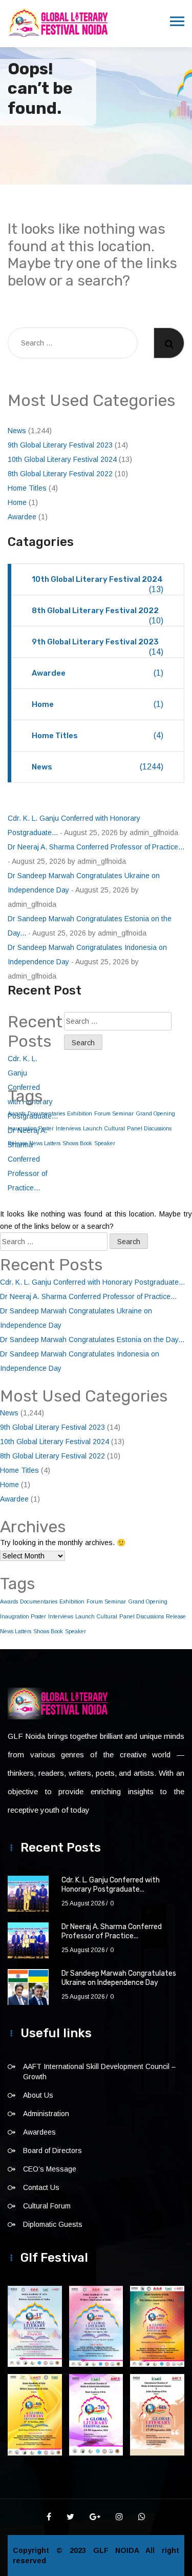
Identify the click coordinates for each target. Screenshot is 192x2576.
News (17, 431)
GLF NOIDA (120, 2550)
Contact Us (41, 2187)
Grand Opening (155, 1113)
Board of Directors (52, 2151)
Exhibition (80, 1113)
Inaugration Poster (23, 1616)
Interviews (68, 1128)
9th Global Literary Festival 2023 (60, 445)
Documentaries (39, 1601)
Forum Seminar (114, 1113)
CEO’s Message (50, 2169)
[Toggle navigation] (177, 22)
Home (17, 502)
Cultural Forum (47, 2206)
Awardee (22, 517)
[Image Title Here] (35, 2326)
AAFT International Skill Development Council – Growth (99, 2072)
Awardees (39, 2132)
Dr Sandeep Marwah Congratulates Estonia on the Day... (92, 1340)
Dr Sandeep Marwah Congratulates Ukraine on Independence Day (119, 1978)
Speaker (105, 1143)
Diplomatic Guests (53, 2224)
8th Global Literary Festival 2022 (60, 474)
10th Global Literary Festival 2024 (62, 459)
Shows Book (77, 1143)
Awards (9, 1601)
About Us (38, 2095)
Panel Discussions (149, 1128)
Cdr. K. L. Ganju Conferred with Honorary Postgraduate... (92, 1282)
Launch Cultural (104, 1128)
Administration (46, 2114)
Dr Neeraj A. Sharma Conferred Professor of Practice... (96, 847)
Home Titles (27, 488)
